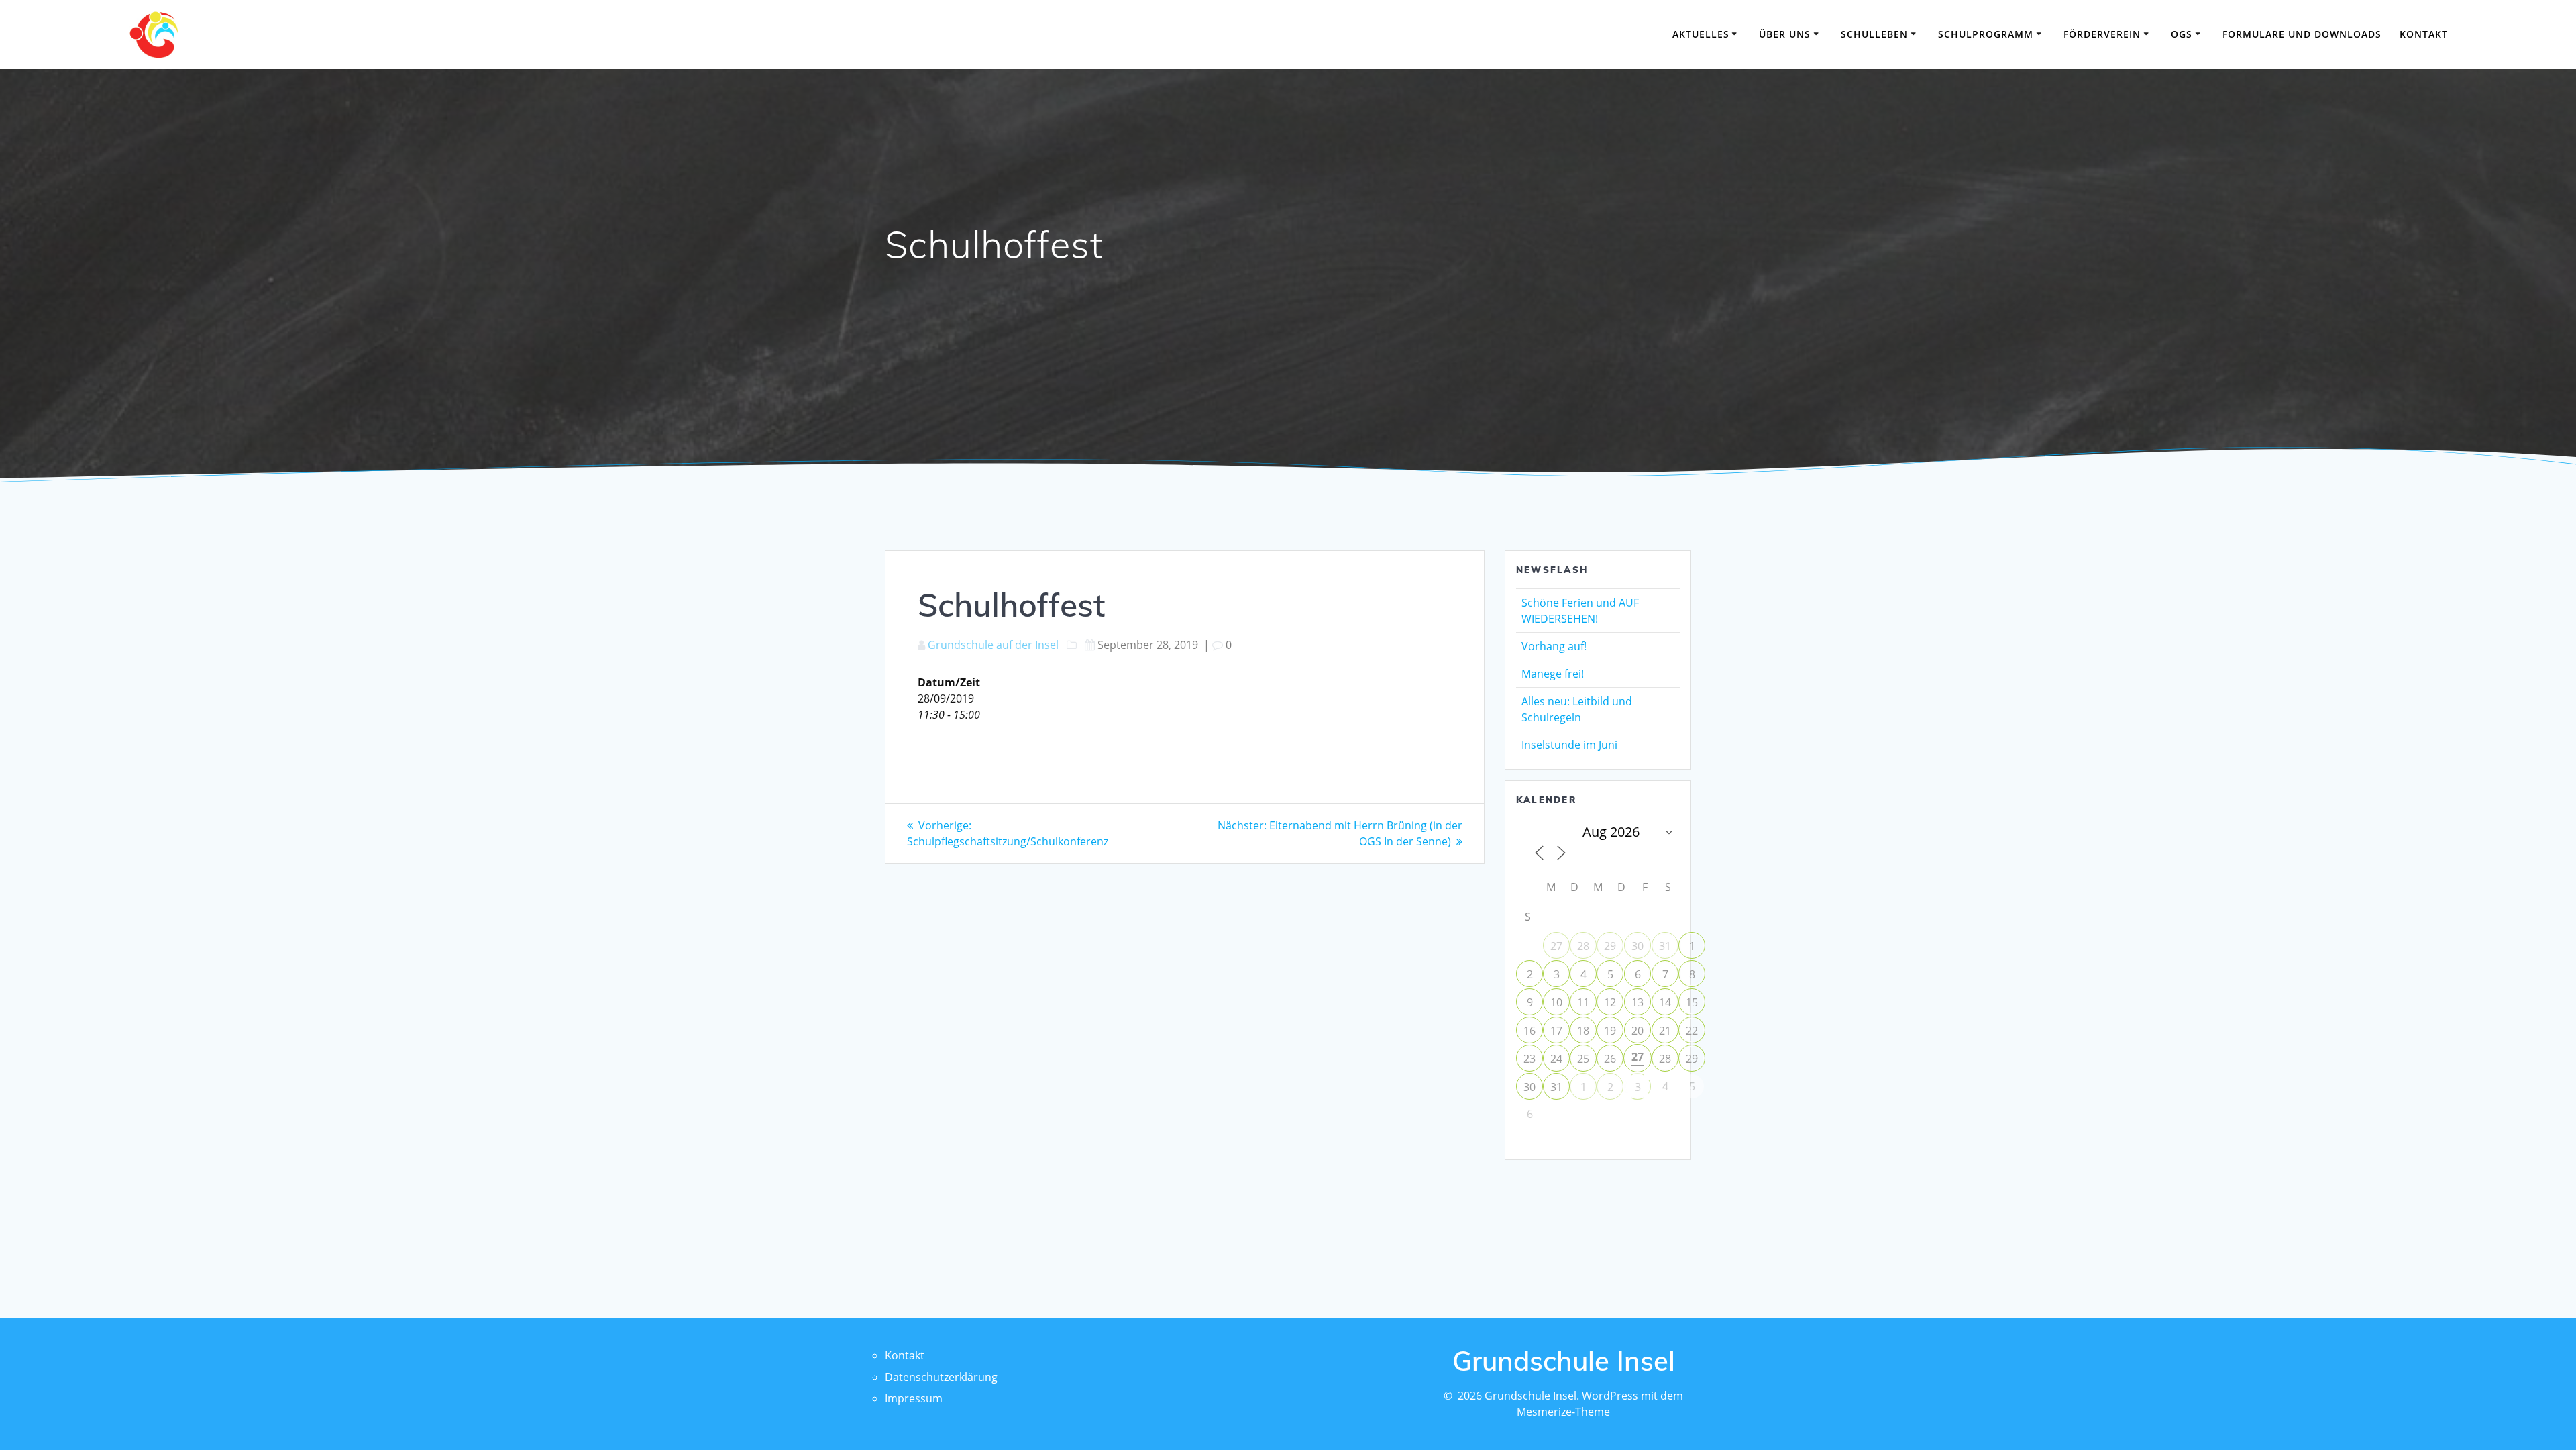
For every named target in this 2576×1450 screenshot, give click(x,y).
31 (1665, 946)
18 (1583, 1031)
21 (1665, 1031)
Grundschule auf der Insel (993, 645)
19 (1610, 1031)
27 (1556, 946)
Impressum (914, 1398)
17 (1556, 1031)
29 (1610, 946)
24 (1556, 1059)
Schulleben (1874, 34)
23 (1529, 1059)
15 (1692, 1002)
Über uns (1785, 34)
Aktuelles (1701, 34)
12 (1610, 1002)
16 (1529, 1031)
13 (1638, 1002)
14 (1665, 1002)
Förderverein (2102, 34)
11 (1583, 1002)
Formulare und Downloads (2302, 34)
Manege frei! (1553, 674)
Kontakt (2424, 34)
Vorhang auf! (1554, 646)
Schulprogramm (1986, 34)
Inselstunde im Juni (1569, 745)
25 (1583, 1059)
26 (1610, 1059)
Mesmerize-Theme (1563, 1412)
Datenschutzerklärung (941, 1377)
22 (1692, 1031)
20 (1638, 1031)
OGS (2182, 34)
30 (1638, 946)
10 (1556, 1002)
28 (1583, 946)
